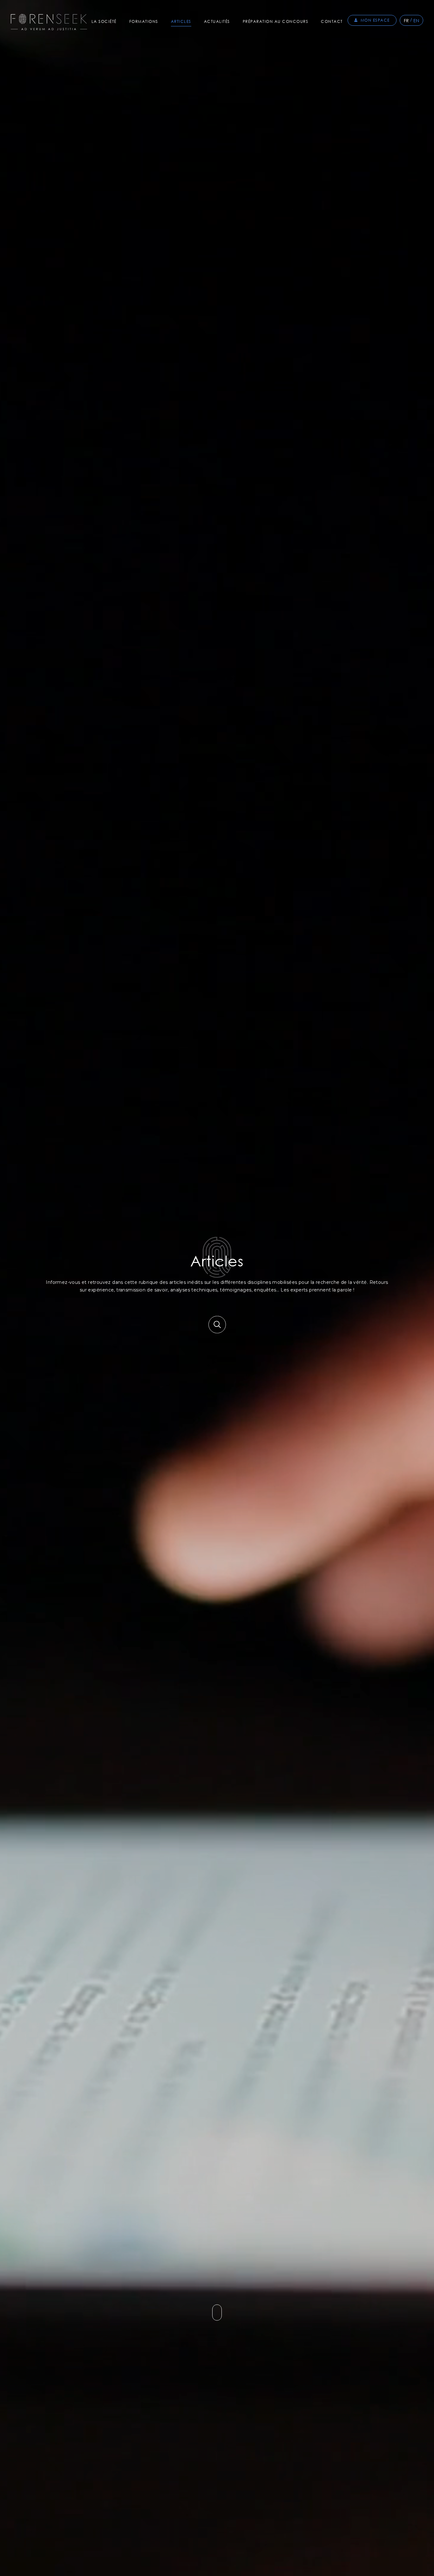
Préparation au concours (276, 21)
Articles (181, 21)
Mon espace (375, 20)
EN (416, 20)
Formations (144, 21)
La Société (104, 21)
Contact (332, 21)
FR (406, 20)
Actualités (217, 21)
